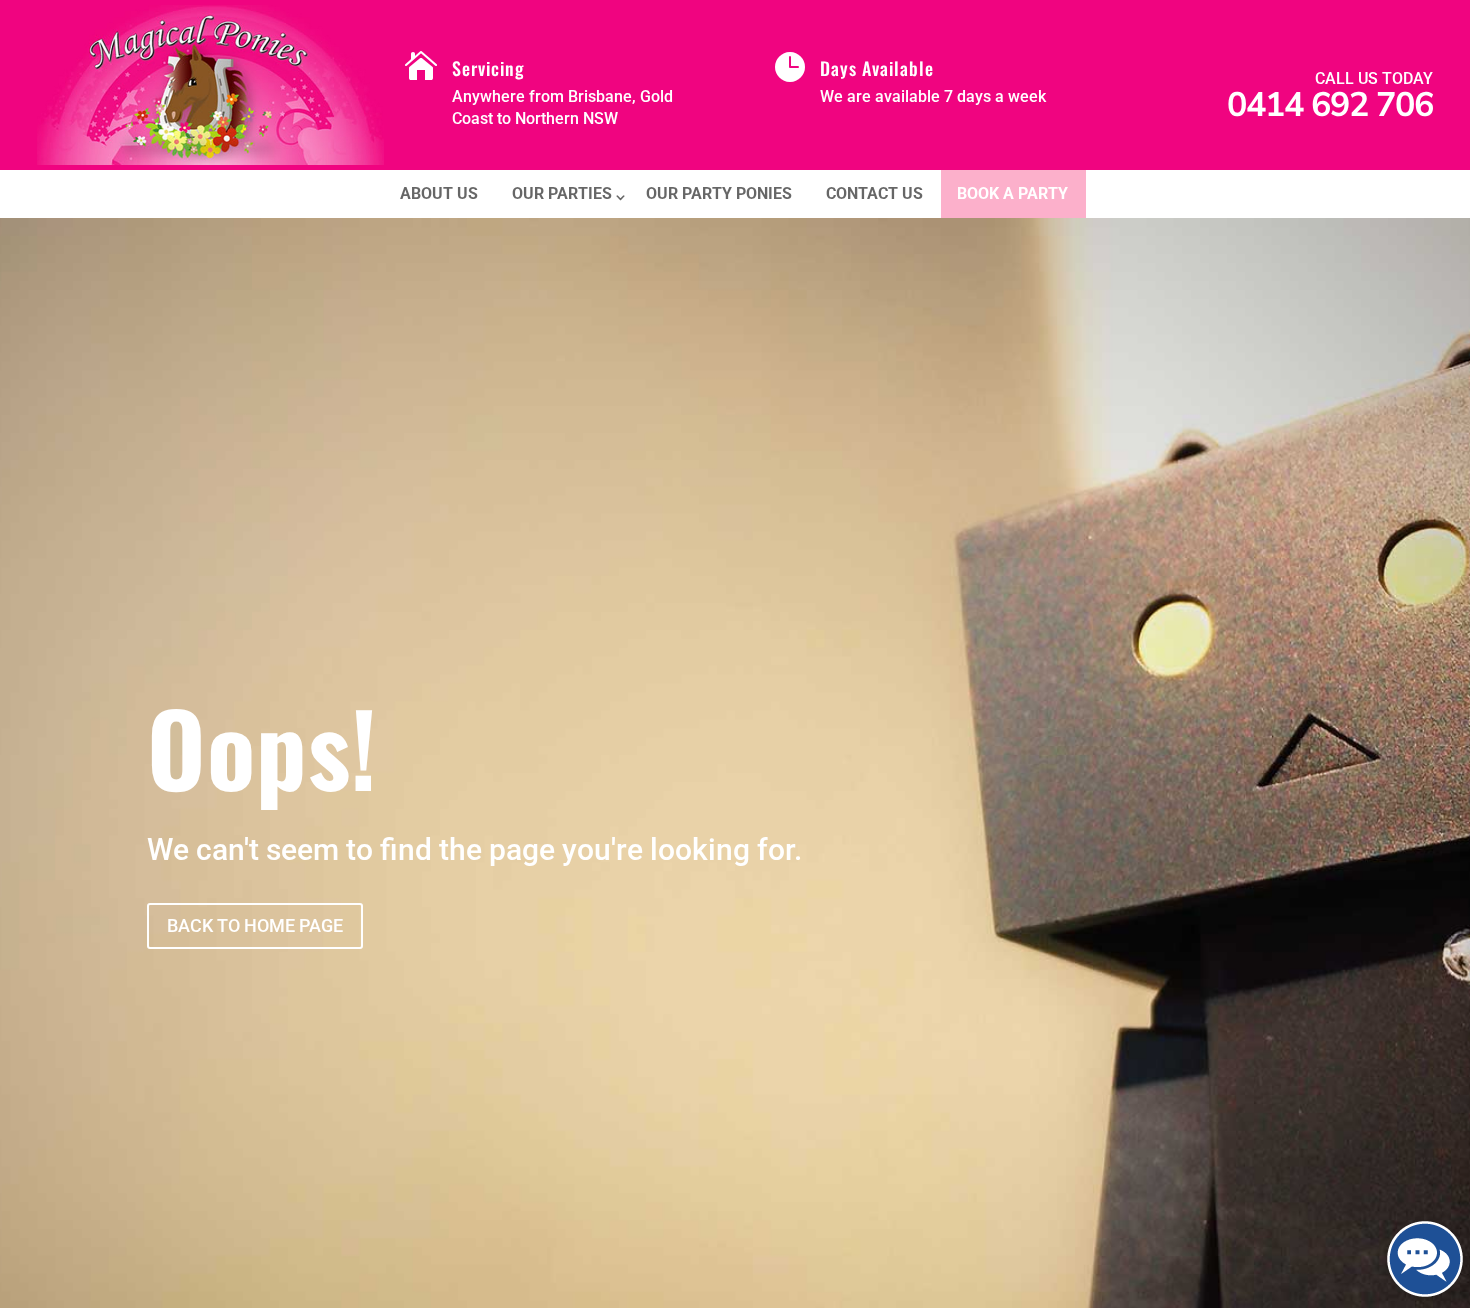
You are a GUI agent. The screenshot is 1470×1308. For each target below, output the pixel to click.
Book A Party (1012, 193)
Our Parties (562, 193)
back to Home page (255, 925)
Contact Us (874, 193)
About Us (439, 193)
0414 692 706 (1330, 105)
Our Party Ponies (719, 193)
